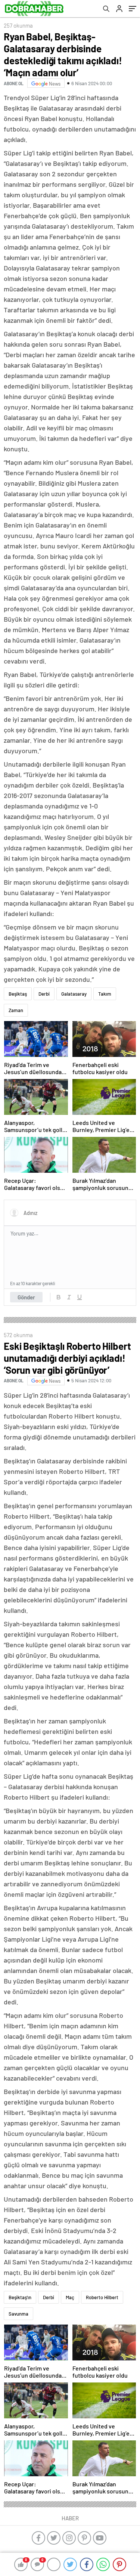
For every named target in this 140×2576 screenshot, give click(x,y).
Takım (105, 994)
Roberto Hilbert (102, 2297)
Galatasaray (74, 994)
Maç (70, 2297)
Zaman (16, 1010)
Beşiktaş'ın (20, 2297)
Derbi (44, 994)
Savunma (18, 2314)
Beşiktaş (18, 994)
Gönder (26, 1297)
